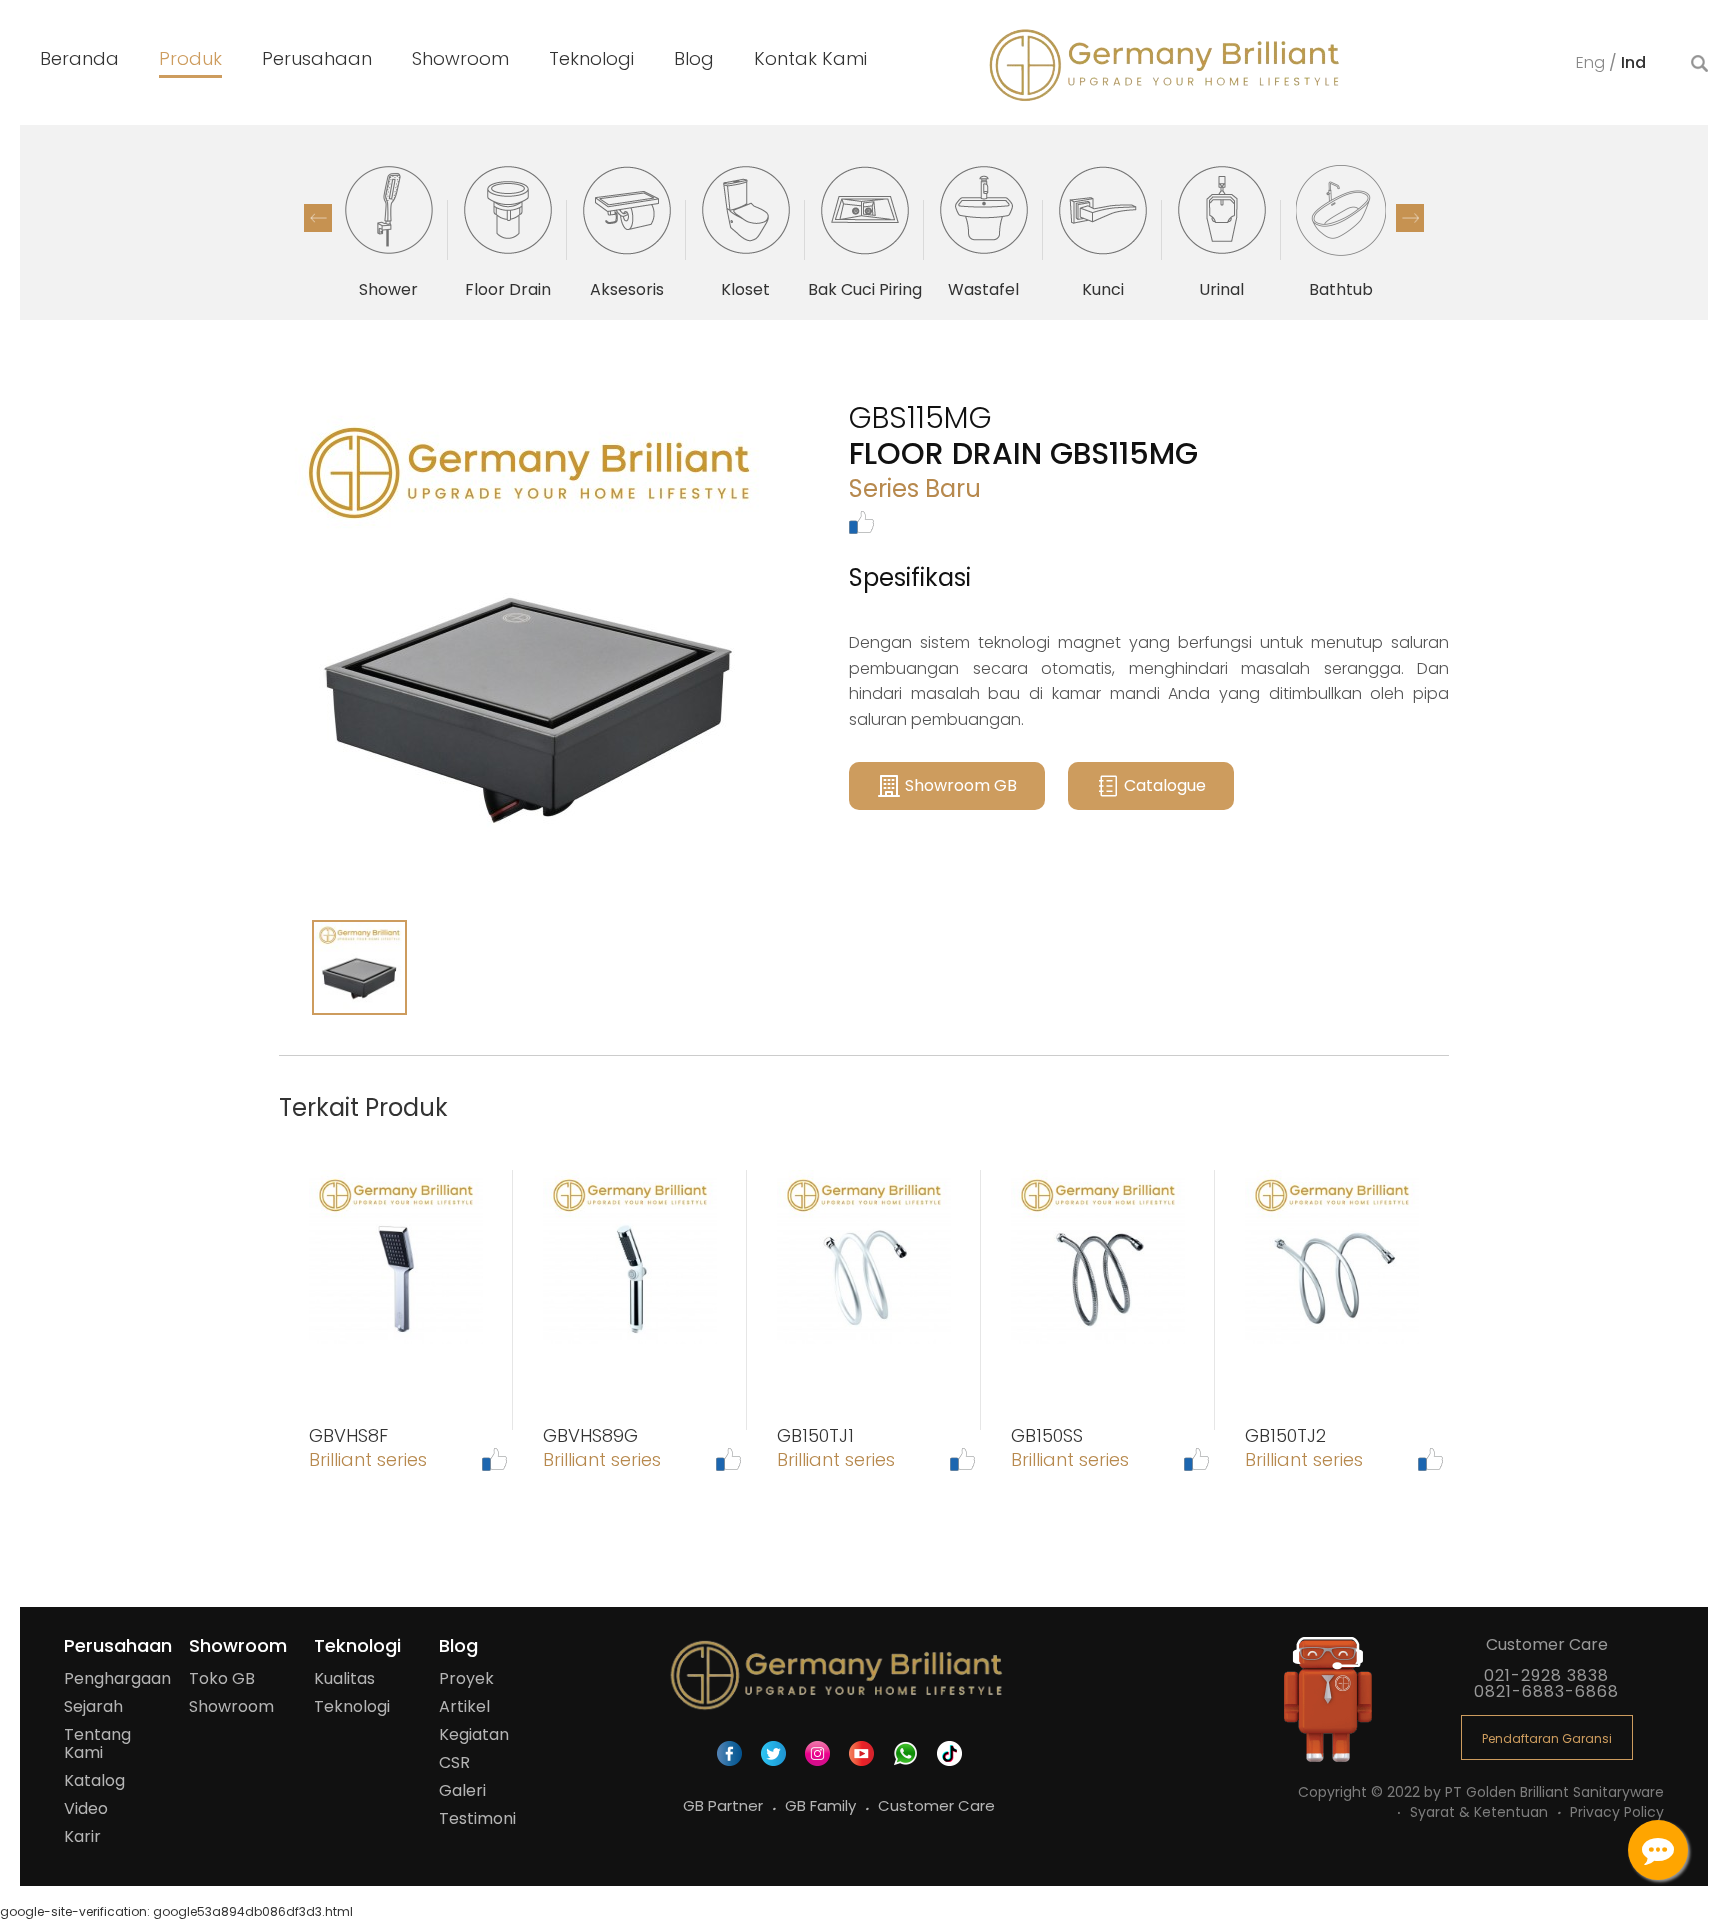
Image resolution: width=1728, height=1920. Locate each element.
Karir (82, 1836)
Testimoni (477, 1818)
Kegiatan (474, 1734)
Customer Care (936, 1805)
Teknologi (352, 1706)
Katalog (94, 1780)
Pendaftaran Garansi (1547, 1738)
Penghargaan (117, 1678)
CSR (454, 1762)
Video (86, 1808)
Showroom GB (961, 785)
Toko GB (222, 1678)
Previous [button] (318, 218)
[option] (388, 230)
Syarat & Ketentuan (1481, 1812)
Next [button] (1410, 218)
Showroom (231, 1706)
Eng (1592, 62)
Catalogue (1165, 785)
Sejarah (93, 1706)
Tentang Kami (97, 1743)
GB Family (822, 1805)
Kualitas (344, 1678)
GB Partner (725, 1805)
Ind (1633, 62)
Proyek (466, 1678)
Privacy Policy (1617, 1812)
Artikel (464, 1706)
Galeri (462, 1790)
